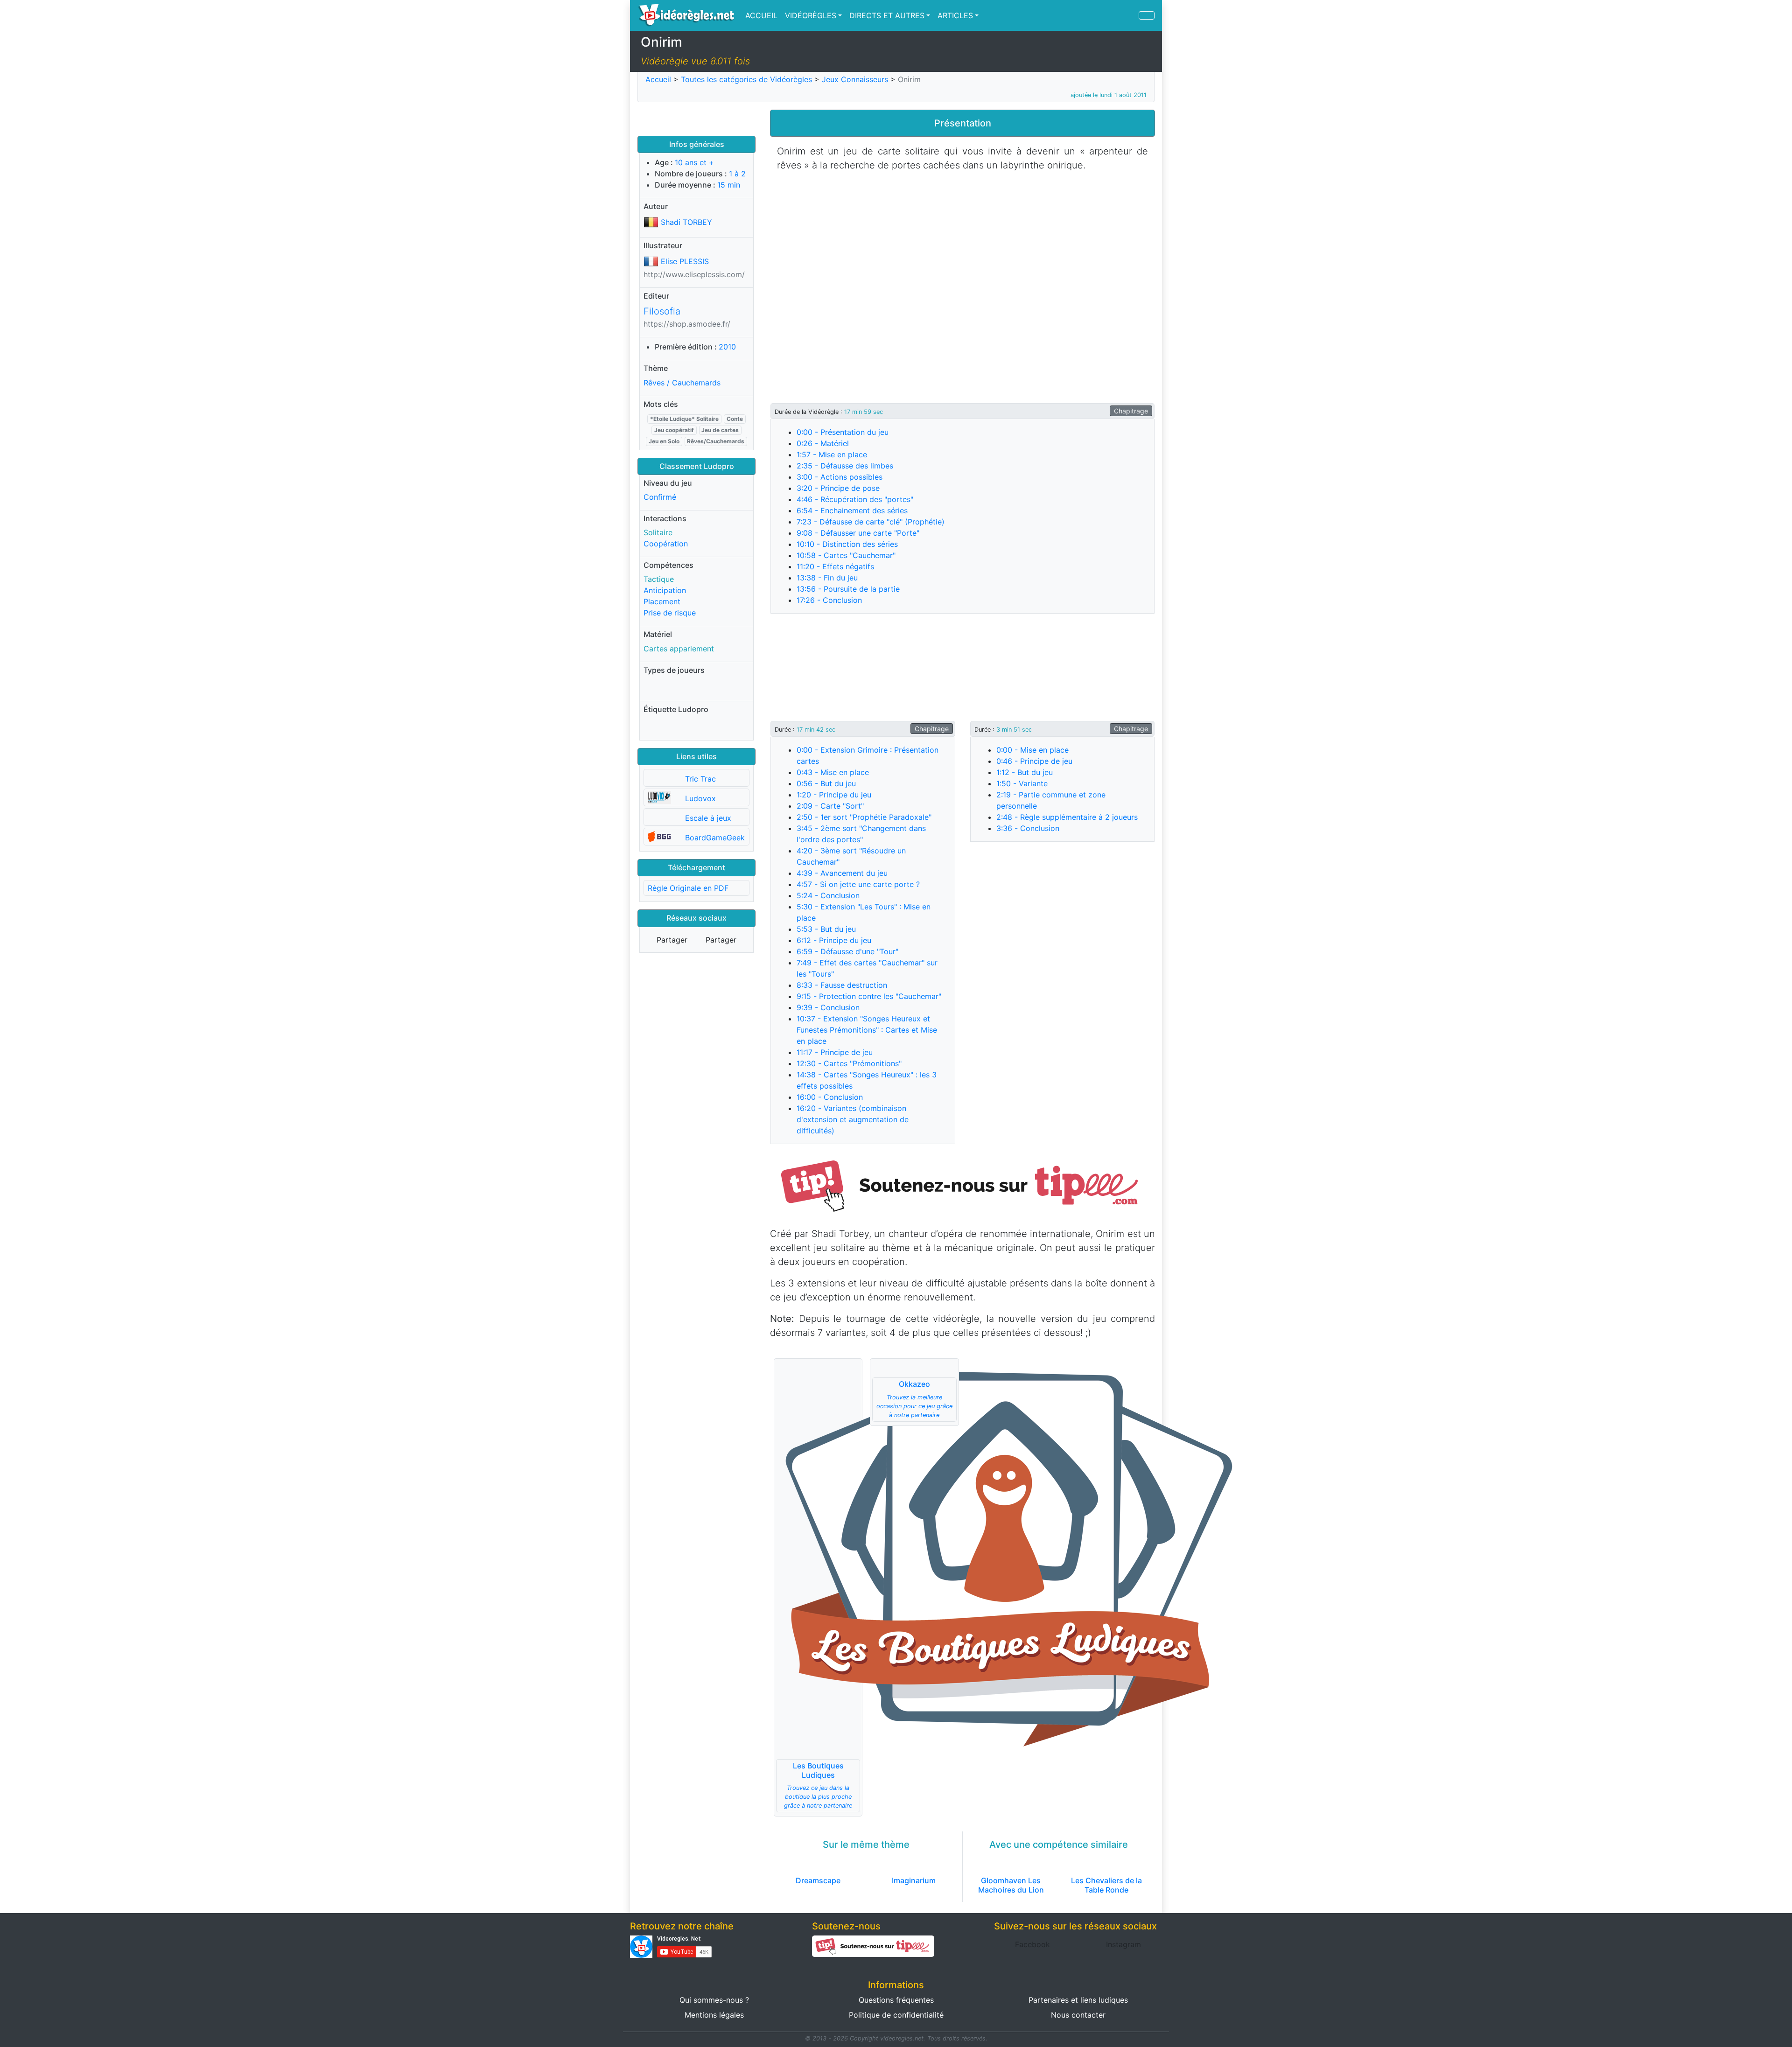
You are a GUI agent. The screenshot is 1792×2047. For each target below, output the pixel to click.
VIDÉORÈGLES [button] (811, 15)
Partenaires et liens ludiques (1078, 2000)
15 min (729, 185)
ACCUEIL (761, 15)
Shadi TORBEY (686, 222)
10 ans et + (694, 162)
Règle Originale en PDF (688, 888)
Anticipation (665, 590)
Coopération (666, 544)
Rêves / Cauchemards (682, 383)
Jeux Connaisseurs (855, 79)
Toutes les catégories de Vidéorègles (746, 79)
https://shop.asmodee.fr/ (687, 324)
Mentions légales (714, 2015)
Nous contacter (1078, 2015)
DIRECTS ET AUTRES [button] (887, 15)
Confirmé (660, 497)
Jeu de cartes (720, 430)
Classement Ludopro (697, 466)
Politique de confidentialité (896, 2015)
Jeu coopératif (674, 430)
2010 (727, 347)
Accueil (658, 79)
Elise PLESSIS (685, 261)
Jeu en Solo (664, 441)
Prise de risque (670, 613)
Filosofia (662, 311)
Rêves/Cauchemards (716, 441)
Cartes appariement (679, 649)
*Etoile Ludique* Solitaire (684, 419)
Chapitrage (1131, 411)
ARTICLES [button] (955, 15)
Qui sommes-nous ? (714, 2000)
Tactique (659, 579)
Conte (735, 419)
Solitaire (658, 532)
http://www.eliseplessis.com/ (694, 274)
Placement (662, 601)
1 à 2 (737, 174)
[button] (962, 1185)
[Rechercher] (1147, 15)
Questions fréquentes (896, 2000)
